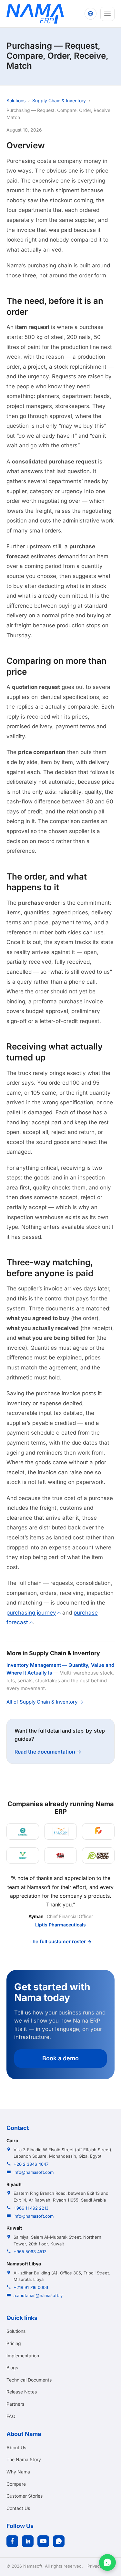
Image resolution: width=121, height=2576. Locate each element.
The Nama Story (24, 2459)
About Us (16, 2447)
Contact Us (18, 2508)
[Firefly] (23, 1856)
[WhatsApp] (59, 2541)
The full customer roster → (60, 1941)
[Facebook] (12, 2541)
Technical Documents (29, 2380)
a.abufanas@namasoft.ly (38, 2295)
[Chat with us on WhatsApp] (107, 2562)
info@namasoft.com (34, 2172)
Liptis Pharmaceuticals (60, 1925)
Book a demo (60, 2058)
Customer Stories (25, 2496)
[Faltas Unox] (98, 1831)
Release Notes (22, 2392)
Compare (16, 2484)
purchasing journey (31, 1613)
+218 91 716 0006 (31, 2287)
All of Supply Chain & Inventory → (45, 1702)
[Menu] (107, 14)
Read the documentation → (48, 1752)
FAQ (11, 2416)
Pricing (14, 2343)
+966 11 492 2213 (31, 2208)
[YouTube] (43, 2541)
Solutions (16, 100)
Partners (15, 2404)
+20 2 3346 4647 (31, 2164)
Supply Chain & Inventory (59, 100)
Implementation (23, 2356)
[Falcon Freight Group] (60, 1831)
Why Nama (18, 2472)
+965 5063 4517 (30, 2252)
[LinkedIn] (28, 2541)
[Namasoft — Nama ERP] (35, 14)
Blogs (12, 2367)
